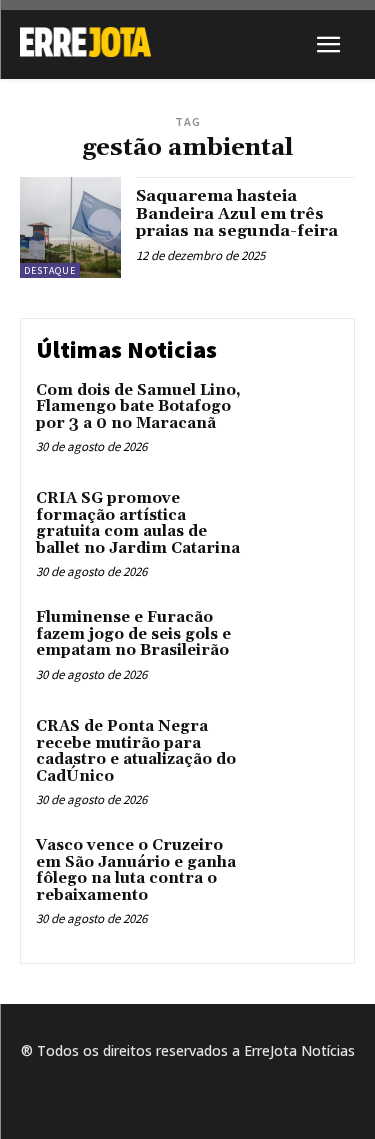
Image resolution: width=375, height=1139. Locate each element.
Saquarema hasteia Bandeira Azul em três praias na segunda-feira (237, 213)
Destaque (50, 270)
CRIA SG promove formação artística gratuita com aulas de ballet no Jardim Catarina (138, 523)
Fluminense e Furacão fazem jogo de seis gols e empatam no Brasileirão (133, 634)
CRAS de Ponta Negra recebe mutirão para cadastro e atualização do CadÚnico (136, 751)
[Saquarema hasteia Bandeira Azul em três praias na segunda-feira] (70, 227)
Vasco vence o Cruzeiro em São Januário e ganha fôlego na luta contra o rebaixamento (136, 870)
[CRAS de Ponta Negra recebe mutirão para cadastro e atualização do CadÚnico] (299, 754)
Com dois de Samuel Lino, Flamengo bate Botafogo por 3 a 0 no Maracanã (138, 407)
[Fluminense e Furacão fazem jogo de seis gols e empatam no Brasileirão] (299, 645)
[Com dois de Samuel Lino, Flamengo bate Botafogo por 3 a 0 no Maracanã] (299, 418)
